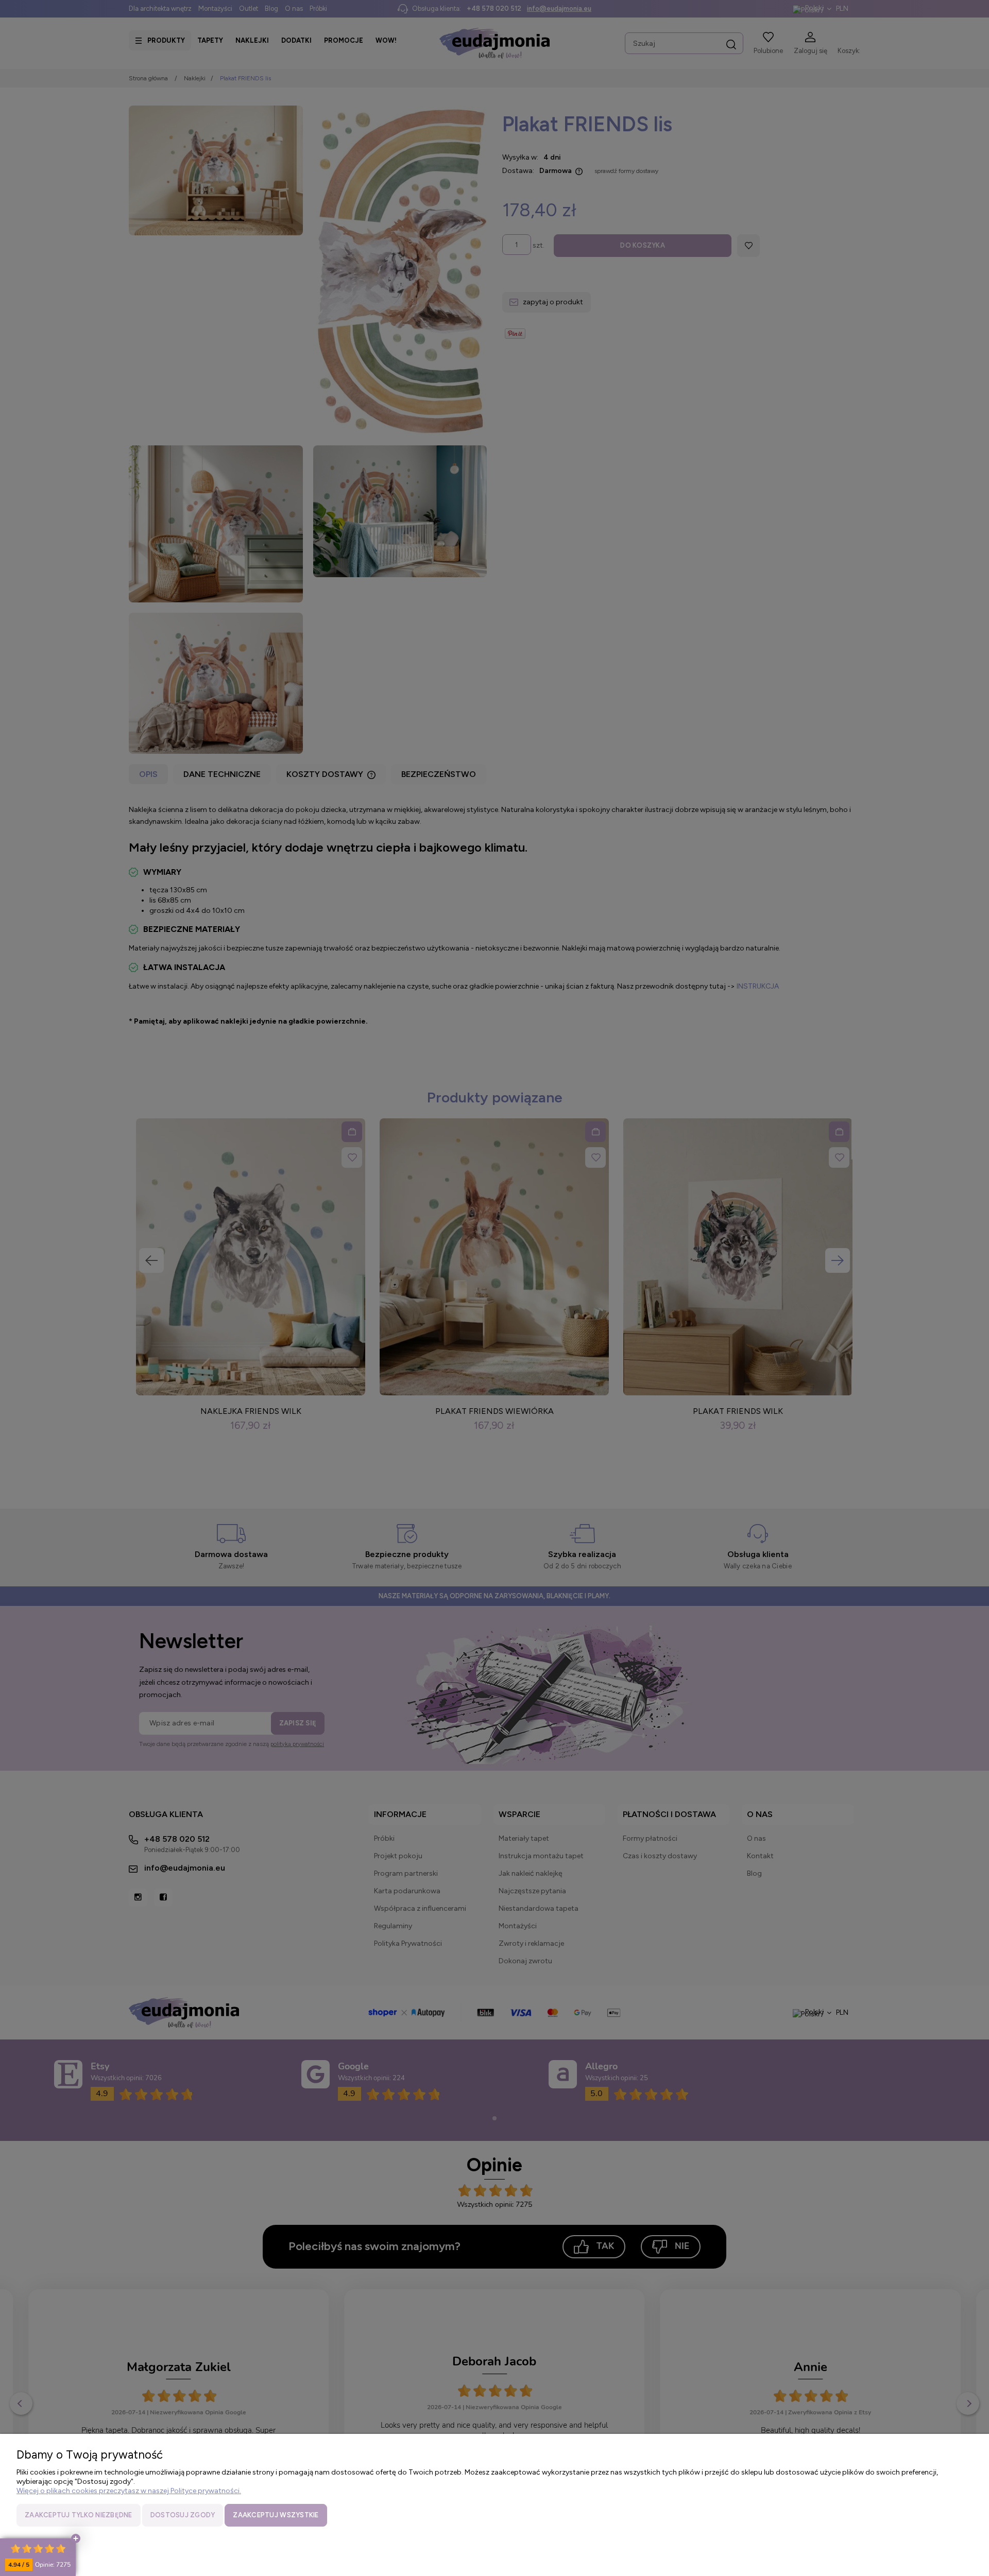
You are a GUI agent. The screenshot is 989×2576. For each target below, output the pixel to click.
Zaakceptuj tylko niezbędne (79, 2515)
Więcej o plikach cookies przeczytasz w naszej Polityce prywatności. (129, 2491)
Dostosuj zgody (183, 2515)
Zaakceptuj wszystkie (276, 2515)
